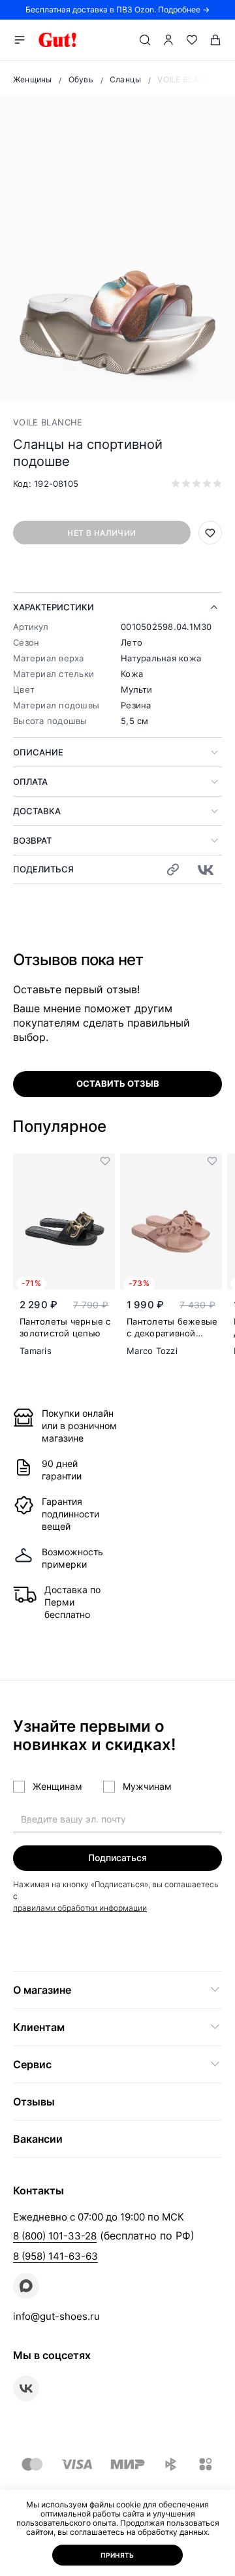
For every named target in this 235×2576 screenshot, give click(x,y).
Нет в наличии (102, 533)
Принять (117, 2555)
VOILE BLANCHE (48, 422)
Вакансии (38, 2139)
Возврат (32, 840)
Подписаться (117, 1858)
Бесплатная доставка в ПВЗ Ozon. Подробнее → (117, 9)
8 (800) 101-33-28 (55, 2236)
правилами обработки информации (80, 1908)
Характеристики (54, 607)
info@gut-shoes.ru (56, 2316)
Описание (38, 752)
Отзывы (34, 2102)
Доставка (37, 811)
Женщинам (57, 1786)
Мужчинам (147, 1786)
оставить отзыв (118, 1083)
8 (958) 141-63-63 (55, 2256)
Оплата (30, 782)
